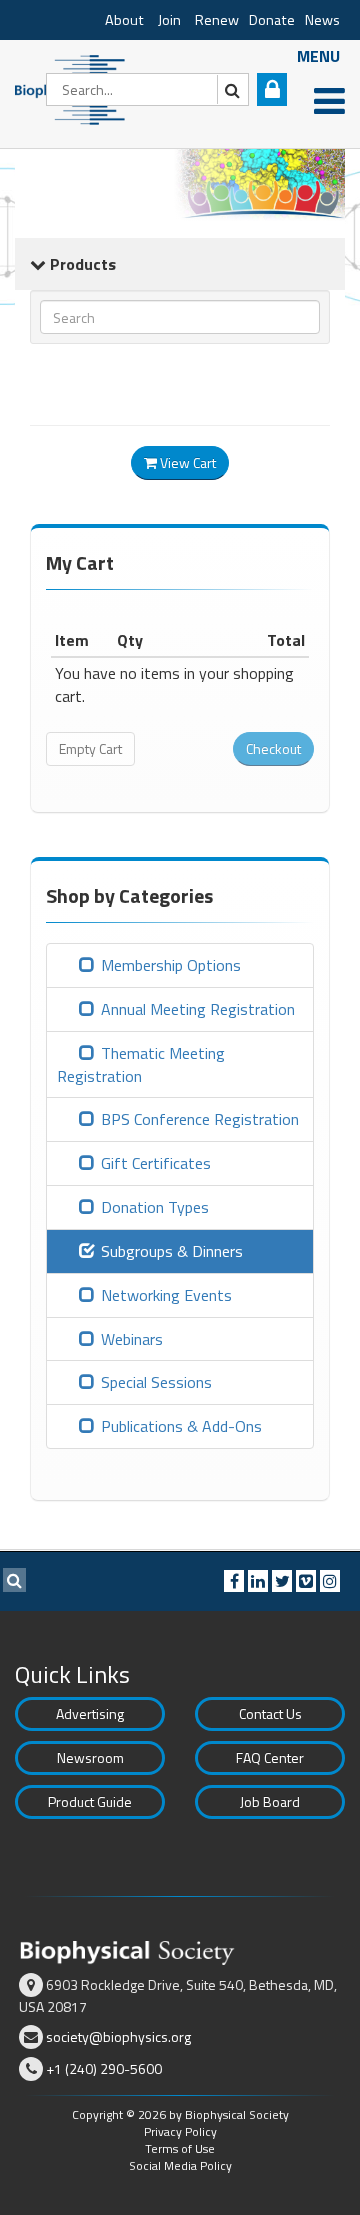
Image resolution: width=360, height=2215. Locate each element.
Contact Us (270, 1713)
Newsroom (90, 1757)
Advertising (90, 1713)
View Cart (186, 462)
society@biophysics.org (118, 2036)
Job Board (270, 1801)
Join (169, 20)
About (124, 20)
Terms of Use (180, 2148)
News (322, 20)
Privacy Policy (180, 2131)
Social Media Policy (180, 2165)
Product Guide (90, 1801)
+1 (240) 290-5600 (104, 2068)
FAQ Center (270, 1757)
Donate (272, 20)
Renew (217, 20)
